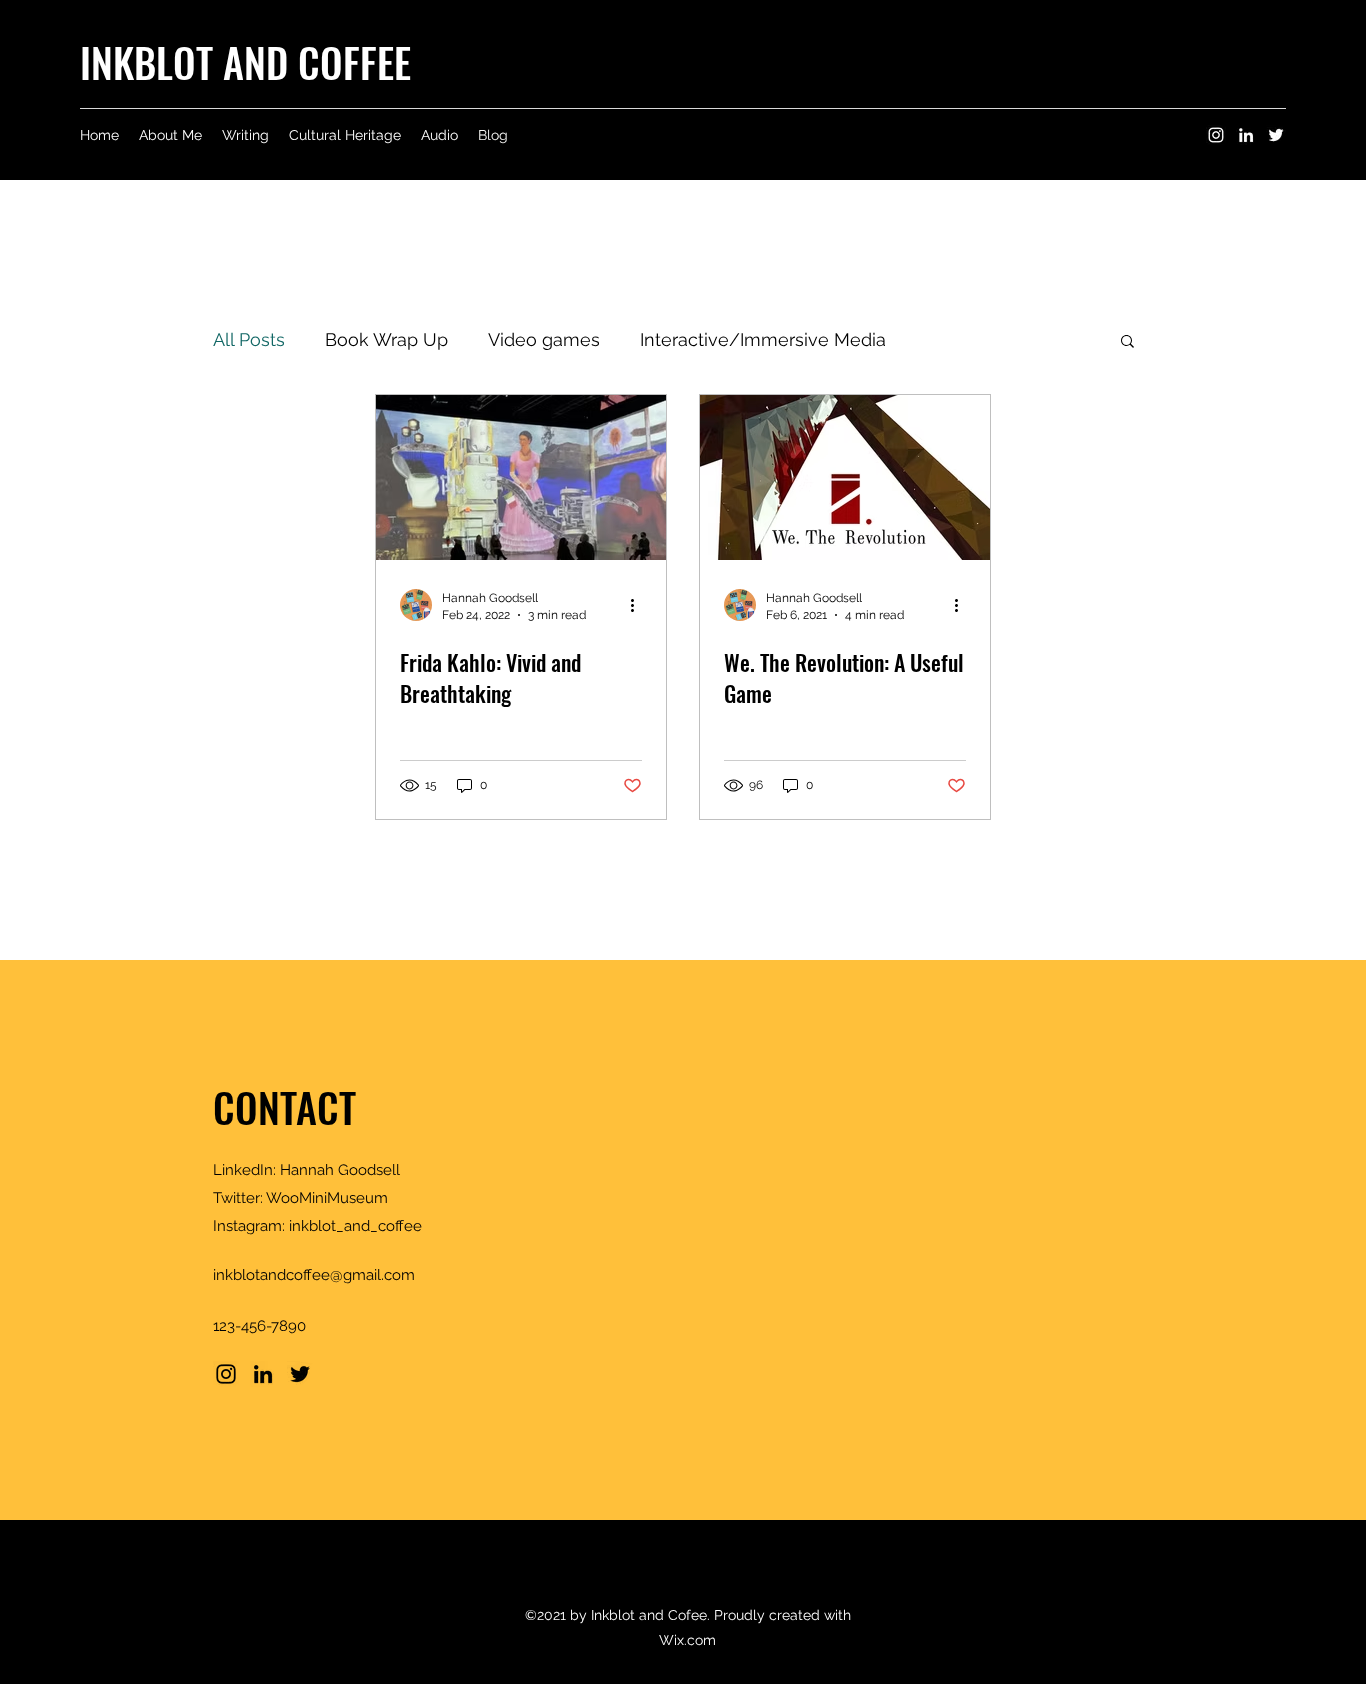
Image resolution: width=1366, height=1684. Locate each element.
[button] (1127, 342)
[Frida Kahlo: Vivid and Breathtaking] (521, 477)
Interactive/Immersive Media (763, 339)
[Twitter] (1276, 135)
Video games (544, 339)
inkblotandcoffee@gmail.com (314, 1275)
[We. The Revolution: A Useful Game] (845, 477)
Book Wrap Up (386, 339)
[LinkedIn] (1246, 135)
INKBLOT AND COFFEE (245, 62)
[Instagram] (1216, 135)
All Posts (249, 339)
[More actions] (639, 605)
